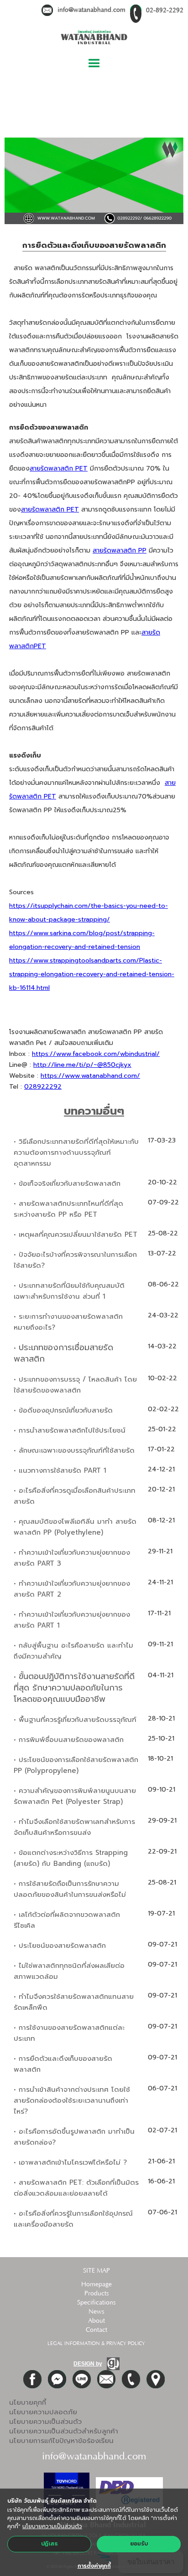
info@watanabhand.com (91, 10)
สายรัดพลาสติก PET (59, 469)
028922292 (43, 1087)
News (96, 2312)
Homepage (97, 2284)
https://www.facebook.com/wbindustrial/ (96, 1054)
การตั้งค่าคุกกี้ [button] (94, 2566)
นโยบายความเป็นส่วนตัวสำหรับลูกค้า (64, 2431)
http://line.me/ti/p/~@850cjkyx (82, 1065)
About (97, 2321)
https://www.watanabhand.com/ (90, 1076)
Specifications (96, 2303)
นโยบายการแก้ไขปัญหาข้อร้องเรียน (61, 2441)
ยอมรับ (139, 2544)
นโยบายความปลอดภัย (43, 2412)
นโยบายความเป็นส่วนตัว (45, 2422)
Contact (97, 2330)
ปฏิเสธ (50, 2544)
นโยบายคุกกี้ (28, 2402)
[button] (94, 64)
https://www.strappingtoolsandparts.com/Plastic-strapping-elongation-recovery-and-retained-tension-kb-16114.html (92, 974)
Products (97, 2294)
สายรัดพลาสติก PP (120, 551)
